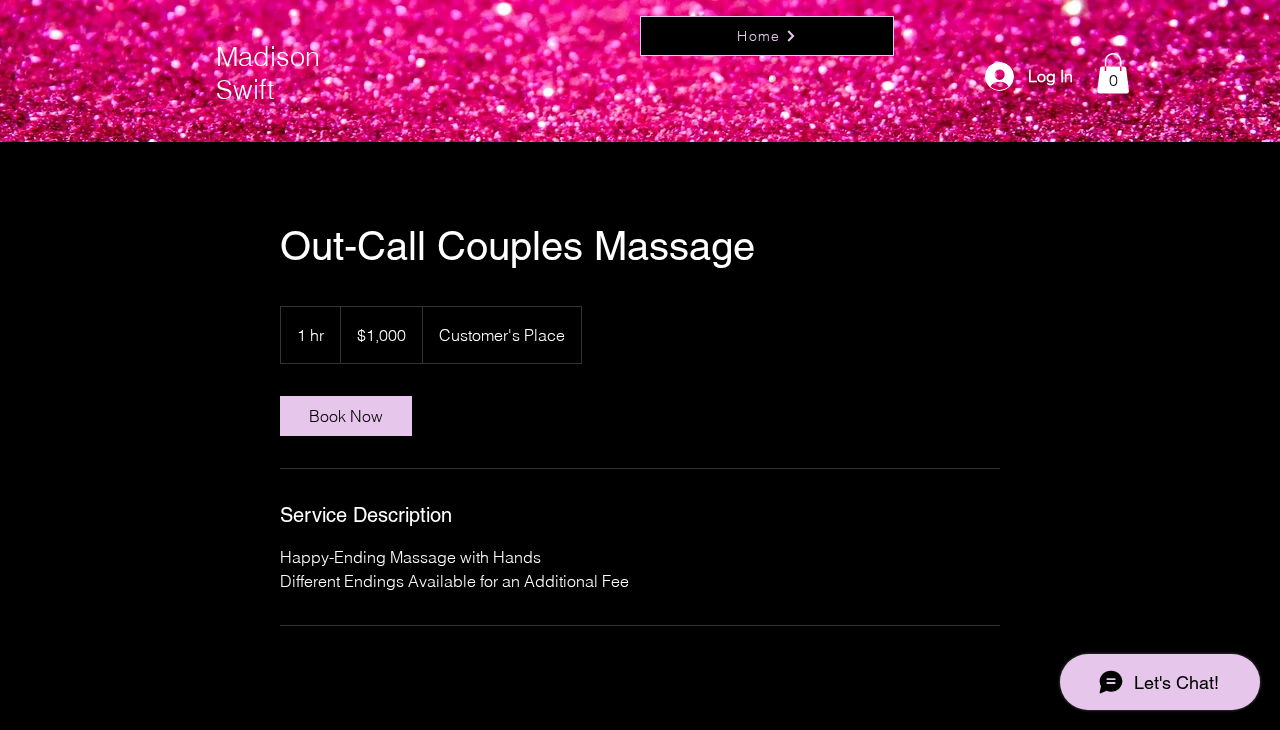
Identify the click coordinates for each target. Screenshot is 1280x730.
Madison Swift (268, 73)
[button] (1113, 73)
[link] (346, 416)
